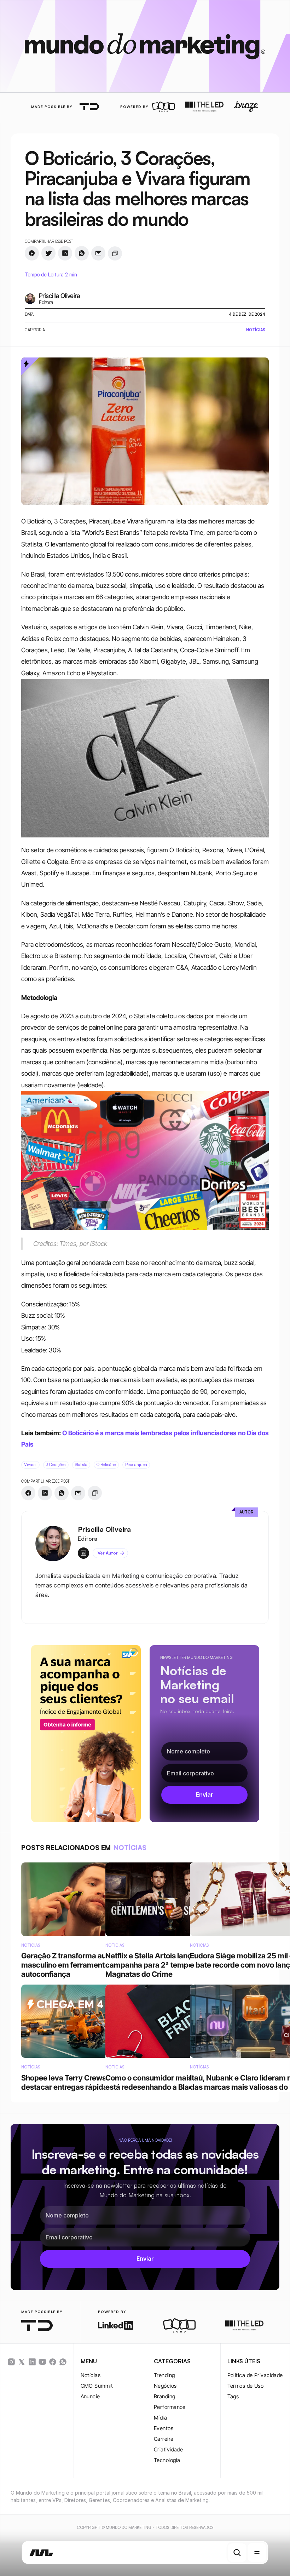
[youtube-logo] (42, 2362)
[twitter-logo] (22, 2362)
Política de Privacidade (255, 2375)
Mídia (160, 2418)
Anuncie (90, 2396)
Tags (233, 2396)
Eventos (164, 2428)
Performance (170, 2407)
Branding (165, 2396)
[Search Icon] (237, 2553)
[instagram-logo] (11, 2362)
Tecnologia (167, 2460)
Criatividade (168, 2449)
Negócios (165, 2386)
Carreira (164, 2439)
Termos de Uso (246, 2386)
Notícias (91, 2375)
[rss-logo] (53, 2362)
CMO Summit (97, 2386)
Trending (164, 2375)
